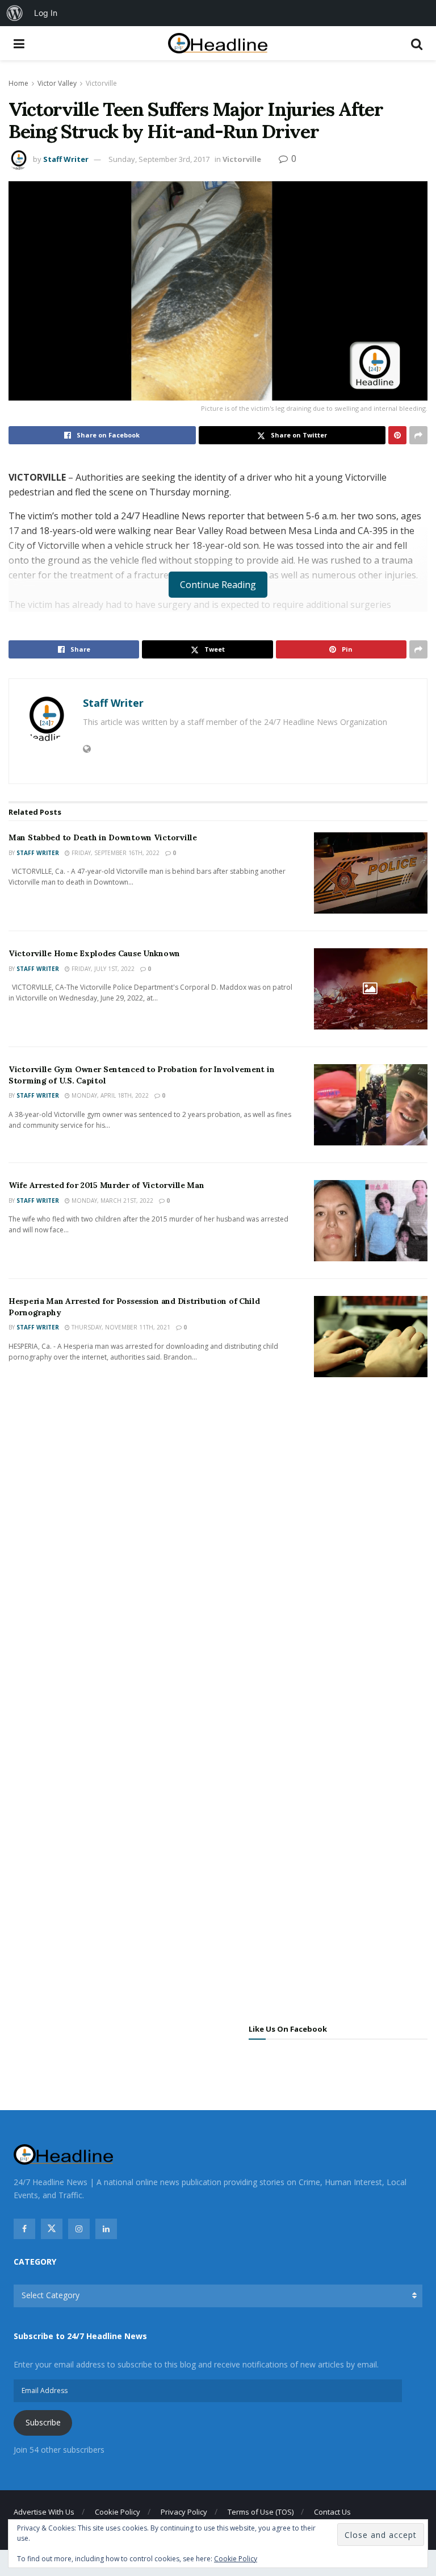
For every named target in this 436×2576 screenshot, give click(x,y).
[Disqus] (218, 1555)
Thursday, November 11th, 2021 (120, 1327)
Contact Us (332, 2512)
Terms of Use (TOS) (261, 2512)
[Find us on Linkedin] (106, 2229)
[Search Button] (417, 43)
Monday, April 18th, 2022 (109, 1095)
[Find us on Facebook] (24, 2229)
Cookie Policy (118, 2512)
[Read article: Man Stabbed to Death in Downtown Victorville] (371, 873)
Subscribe (43, 2422)
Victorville (101, 83)
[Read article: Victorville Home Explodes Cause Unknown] (371, 989)
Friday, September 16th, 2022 (115, 853)
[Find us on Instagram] (79, 2229)
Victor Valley (57, 83)
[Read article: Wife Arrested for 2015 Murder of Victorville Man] (371, 1221)
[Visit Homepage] (218, 43)
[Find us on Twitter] (52, 2229)
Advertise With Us (44, 2512)
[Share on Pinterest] (397, 435)
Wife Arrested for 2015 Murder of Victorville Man (106, 1185)
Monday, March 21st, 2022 (112, 1201)
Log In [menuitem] (46, 13)
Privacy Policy (184, 2512)
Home (18, 83)
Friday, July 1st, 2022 (102, 969)
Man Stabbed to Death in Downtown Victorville (103, 837)
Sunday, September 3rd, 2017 (159, 159)
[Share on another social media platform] (418, 435)
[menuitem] (15, 13)
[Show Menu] (19, 43)
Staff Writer (66, 159)
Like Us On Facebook (288, 2029)
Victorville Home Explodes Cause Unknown (94, 953)
